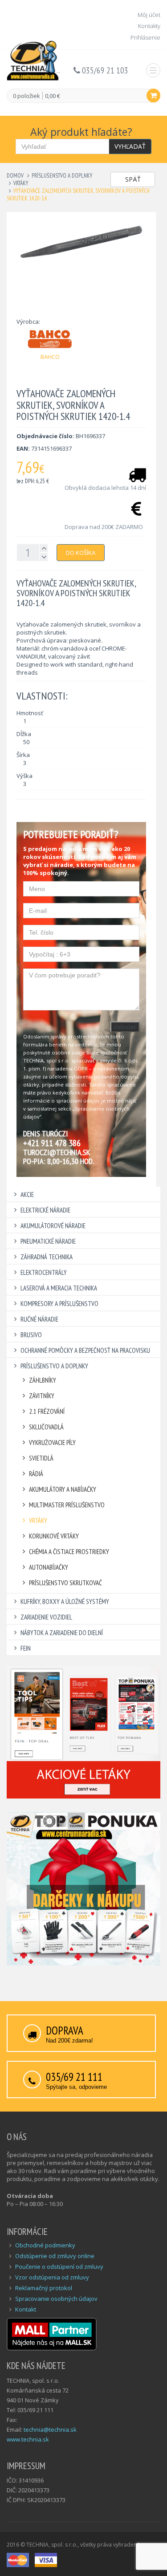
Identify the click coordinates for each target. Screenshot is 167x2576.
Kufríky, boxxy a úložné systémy (65, 1601)
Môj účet (149, 15)
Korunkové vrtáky (54, 1536)
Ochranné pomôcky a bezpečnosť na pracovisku (85, 1350)
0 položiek (26, 96)
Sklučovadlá (46, 1427)
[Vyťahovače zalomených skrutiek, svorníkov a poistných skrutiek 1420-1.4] (81, 242)
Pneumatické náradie (48, 1241)
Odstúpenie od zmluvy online (55, 2256)
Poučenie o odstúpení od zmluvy (59, 2267)
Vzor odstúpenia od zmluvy (52, 2277)
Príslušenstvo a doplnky (62, 176)
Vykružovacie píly (52, 1443)
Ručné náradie (39, 1319)
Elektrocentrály (44, 1272)
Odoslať (125, 1027)
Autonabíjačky (49, 1567)
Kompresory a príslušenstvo (59, 1304)
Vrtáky (21, 183)
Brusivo (31, 1335)
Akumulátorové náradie (53, 1226)
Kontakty (149, 26)
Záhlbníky (43, 1380)
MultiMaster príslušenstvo (67, 1505)
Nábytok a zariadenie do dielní (62, 1633)
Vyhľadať (130, 146)
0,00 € (53, 96)
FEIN (26, 1648)
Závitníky (42, 1396)
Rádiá (36, 1474)
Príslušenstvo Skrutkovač (65, 1583)
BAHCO (50, 357)
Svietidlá (41, 1458)
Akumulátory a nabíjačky (63, 1489)
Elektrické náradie (45, 1210)
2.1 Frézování (47, 1411)
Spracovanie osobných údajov (56, 2299)
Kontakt (26, 2309)
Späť (133, 179)
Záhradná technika (47, 1257)
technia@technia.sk (50, 2429)
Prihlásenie (145, 37)
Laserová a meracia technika (59, 1288)
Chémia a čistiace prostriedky (69, 1552)
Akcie (27, 1194)
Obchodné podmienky (45, 2245)
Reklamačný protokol (44, 2288)
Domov (15, 176)
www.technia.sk (28, 2439)
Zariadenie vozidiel (46, 1617)
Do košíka (81, 553)
